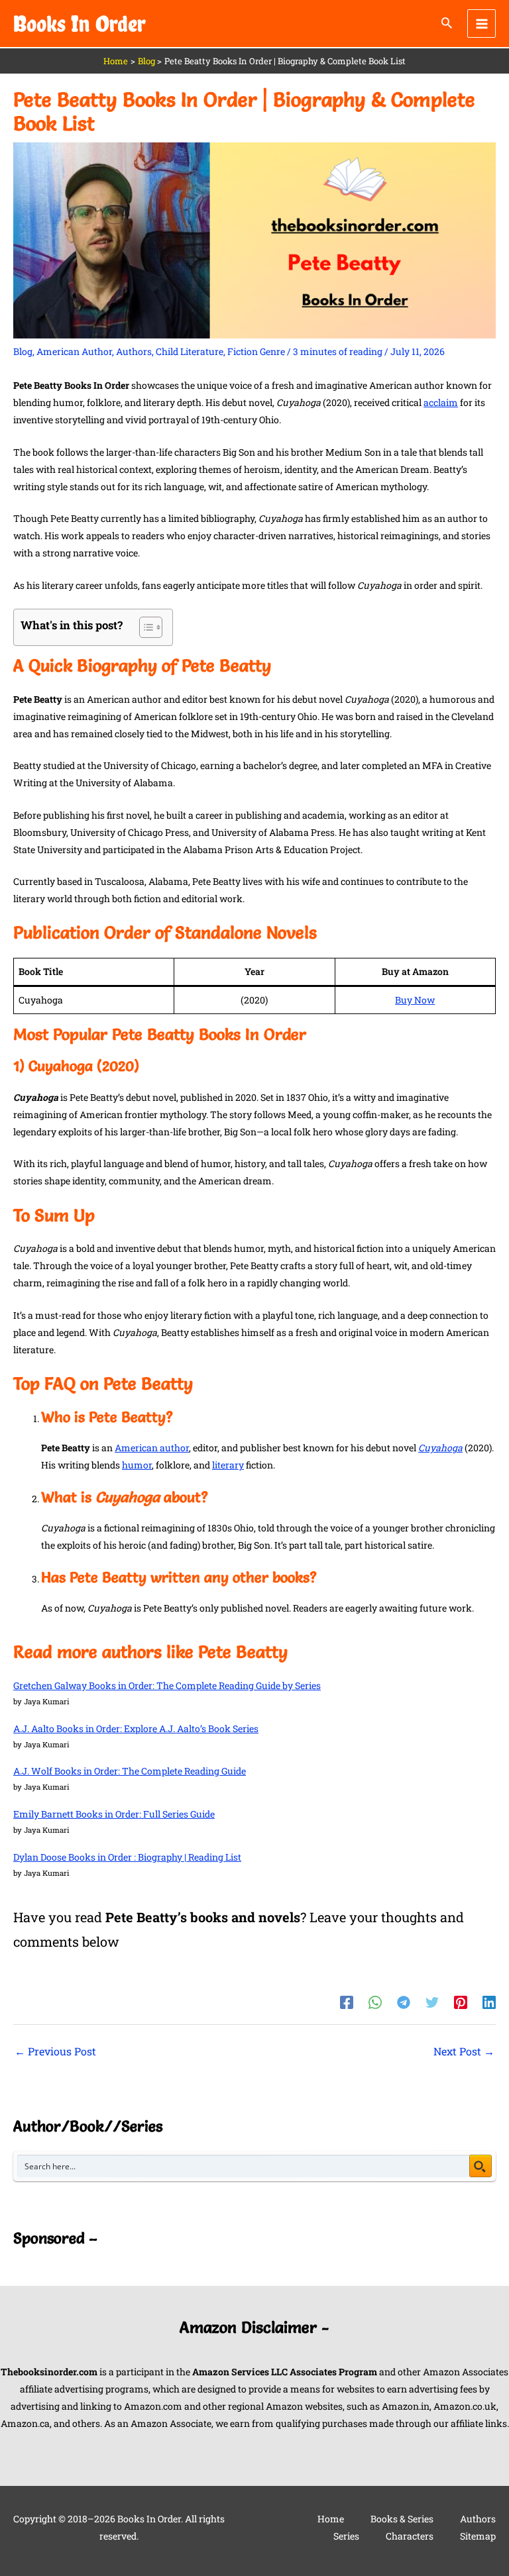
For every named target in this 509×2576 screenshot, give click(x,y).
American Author (74, 351)
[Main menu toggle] (481, 24)
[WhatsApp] (375, 2002)
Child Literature (190, 351)
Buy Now (415, 1000)
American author (152, 1448)
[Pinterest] (461, 2002)
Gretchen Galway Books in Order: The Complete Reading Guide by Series (167, 1685)
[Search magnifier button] (481, 2166)
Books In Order (80, 24)
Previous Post (55, 2051)
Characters (410, 2536)
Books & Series (402, 2519)
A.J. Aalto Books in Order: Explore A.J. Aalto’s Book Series (136, 1728)
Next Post (464, 2051)
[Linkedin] (489, 2002)
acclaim (441, 402)
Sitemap (478, 2536)
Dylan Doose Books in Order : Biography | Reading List (127, 1857)
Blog (23, 351)
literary (228, 1465)
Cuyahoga (440, 1448)
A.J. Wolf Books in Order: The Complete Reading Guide (130, 1771)
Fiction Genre (256, 351)
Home (331, 2519)
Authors (134, 351)
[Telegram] (404, 2002)
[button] (447, 24)
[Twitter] (432, 2002)
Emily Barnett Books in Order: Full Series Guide (114, 1814)
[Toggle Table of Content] (144, 627)
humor (137, 1465)
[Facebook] (347, 2002)
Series (346, 2536)
